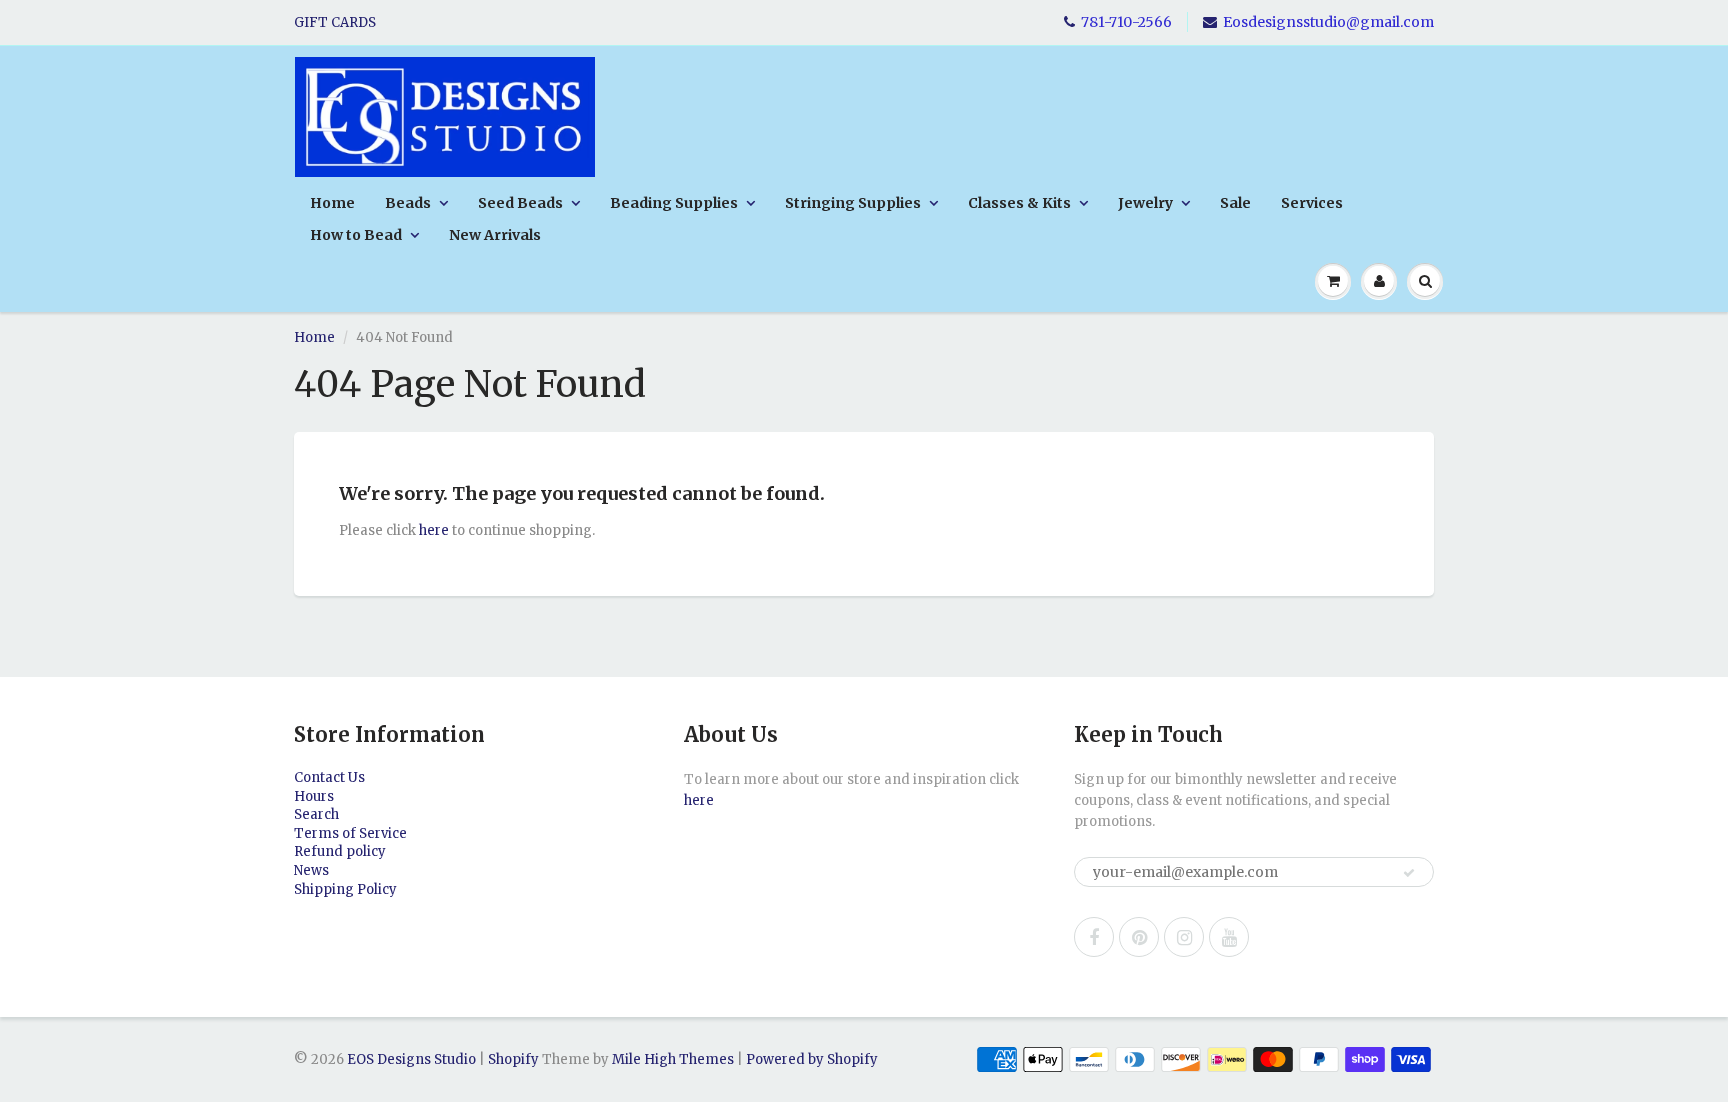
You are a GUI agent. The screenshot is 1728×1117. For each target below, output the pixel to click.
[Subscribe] (1409, 873)
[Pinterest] (1139, 937)
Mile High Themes (673, 1059)
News (311, 870)
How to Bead (356, 235)
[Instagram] (1184, 937)
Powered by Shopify (812, 1059)
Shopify (513, 1059)
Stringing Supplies (853, 203)
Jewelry (1145, 203)
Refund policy (340, 851)
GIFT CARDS (335, 22)
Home (332, 203)
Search (316, 814)
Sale (1235, 203)
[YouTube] (1229, 937)
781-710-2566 (1126, 22)
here (434, 530)
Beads (408, 203)
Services (1312, 203)
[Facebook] (1094, 937)
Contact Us (329, 777)
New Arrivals (495, 235)
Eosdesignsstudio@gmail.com (1328, 22)
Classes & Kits (1019, 203)
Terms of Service (350, 833)
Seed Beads (520, 203)
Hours (314, 796)
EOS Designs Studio (411, 1059)
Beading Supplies (674, 203)
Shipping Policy (345, 889)
